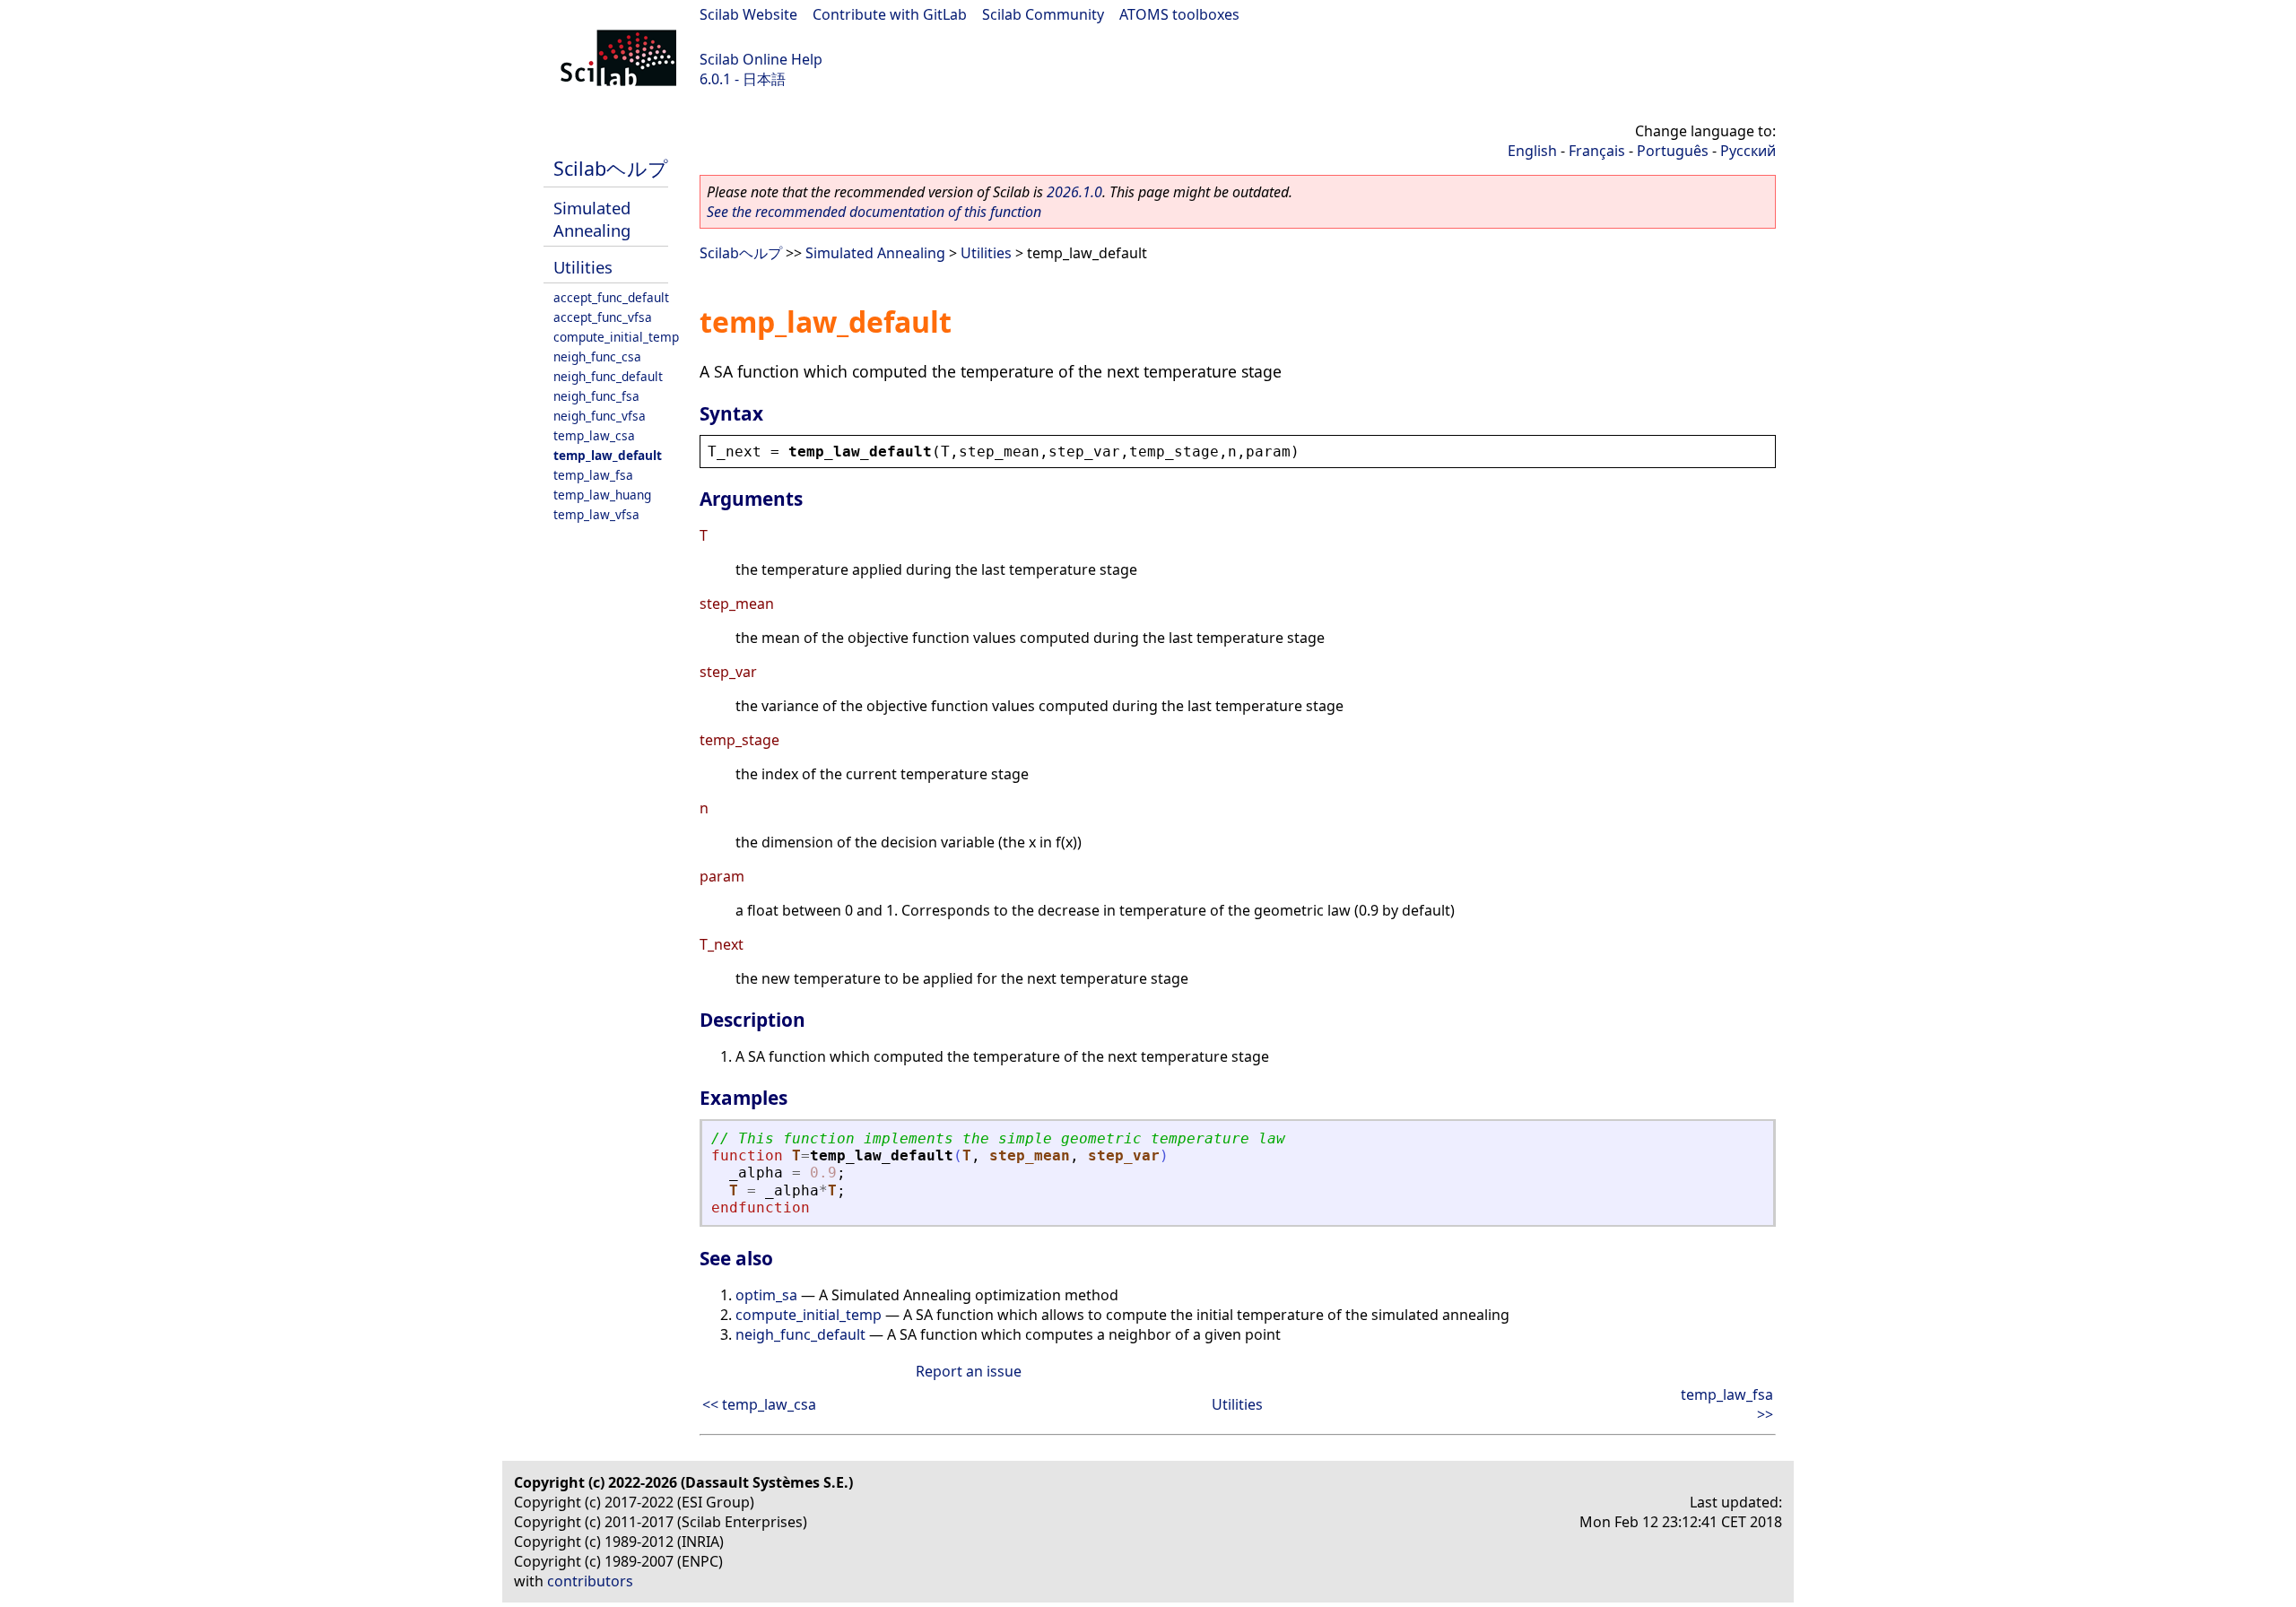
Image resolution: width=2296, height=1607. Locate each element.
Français (1597, 151)
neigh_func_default (608, 376)
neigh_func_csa (597, 356)
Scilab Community (1043, 14)
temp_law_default (608, 455)
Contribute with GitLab (890, 14)
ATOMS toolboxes (1179, 14)
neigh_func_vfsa (600, 416)
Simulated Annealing (592, 219)
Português (1673, 151)
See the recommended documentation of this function (874, 212)
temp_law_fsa (593, 475)
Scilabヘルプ (611, 168)
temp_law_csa (594, 435)
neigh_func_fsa (596, 396)
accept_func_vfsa (603, 317)
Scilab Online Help (761, 59)
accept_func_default (611, 297)
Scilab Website (748, 14)
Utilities (583, 267)
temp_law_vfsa (596, 514)
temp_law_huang (602, 495)
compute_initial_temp (616, 337)
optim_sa (766, 1295)
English (1532, 151)
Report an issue (969, 1371)
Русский (1748, 151)
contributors (590, 1581)
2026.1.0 (1074, 192)
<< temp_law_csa (759, 1404)
